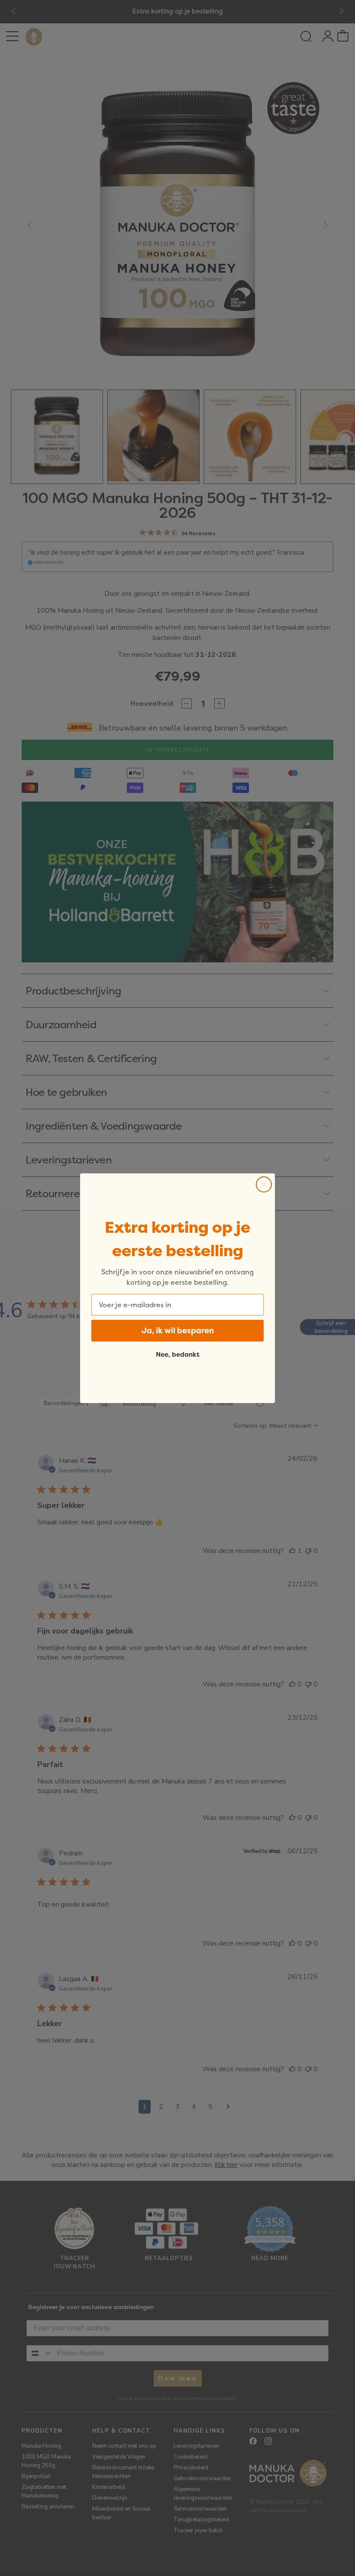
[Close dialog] (264, 1184)
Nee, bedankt (178, 1354)
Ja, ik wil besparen (178, 1330)
